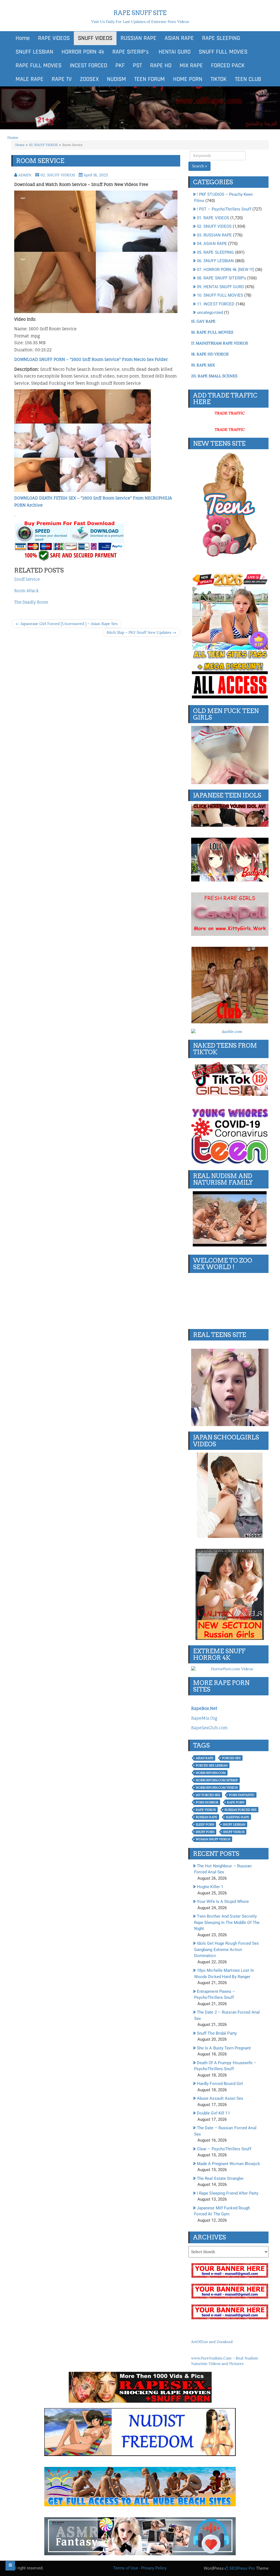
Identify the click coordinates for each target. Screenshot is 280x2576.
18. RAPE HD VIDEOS (210, 354)
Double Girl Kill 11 (213, 2113)
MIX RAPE (191, 66)
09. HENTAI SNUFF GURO (220, 287)
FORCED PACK (228, 66)
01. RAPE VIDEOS (213, 218)
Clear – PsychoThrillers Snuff (224, 2149)
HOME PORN (188, 79)
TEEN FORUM (150, 79)
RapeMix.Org (204, 1718)
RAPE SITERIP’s (131, 52)
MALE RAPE (30, 79)
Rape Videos (206, 1810)
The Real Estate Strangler (220, 2178)
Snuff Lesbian (234, 1824)
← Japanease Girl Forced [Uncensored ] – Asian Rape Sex (67, 624)
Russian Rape (206, 1817)
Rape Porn (236, 1802)
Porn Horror (207, 1802)
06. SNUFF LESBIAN (215, 261)
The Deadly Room (31, 602)
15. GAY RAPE (203, 321)
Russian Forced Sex (240, 1810)
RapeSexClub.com (209, 1728)
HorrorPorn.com (211, 1773)
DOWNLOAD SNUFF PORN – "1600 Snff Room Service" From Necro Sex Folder (91, 359)
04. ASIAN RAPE (212, 244)
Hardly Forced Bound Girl (220, 2084)
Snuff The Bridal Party (217, 2033)
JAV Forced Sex (208, 1795)
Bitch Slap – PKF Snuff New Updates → (141, 632)
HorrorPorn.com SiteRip (217, 1780)
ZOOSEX (89, 79)
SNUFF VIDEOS (95, 38)
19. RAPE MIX (203, 365)
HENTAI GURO (174, 52)
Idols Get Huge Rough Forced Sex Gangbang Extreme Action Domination (226, 1949)
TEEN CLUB (248, 79)
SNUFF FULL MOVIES (223, 52)
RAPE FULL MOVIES (39, 66)
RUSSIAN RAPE (138, 38)
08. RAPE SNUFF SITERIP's (221, 278)
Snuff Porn (205, 1832)
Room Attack (26, 591)
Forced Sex (231, 1758)
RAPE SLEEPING (221, 38)
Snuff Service (27, 579)
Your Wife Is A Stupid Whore (223, 1902)
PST (137, 66)
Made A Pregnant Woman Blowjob (228, 2164)
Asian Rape (205, 1758)
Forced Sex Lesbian (212, 1765)
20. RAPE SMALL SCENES (214, 376)
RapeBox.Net (204, 1708)
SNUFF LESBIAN (34, 52)
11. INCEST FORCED (216, 304)
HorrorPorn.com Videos (217, 1788)
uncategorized (210, 312)
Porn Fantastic (242, 1795)
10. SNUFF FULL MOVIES (220, 295)
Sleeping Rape (237, 1817)
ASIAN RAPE (179, 38)
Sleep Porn (205, 1824)
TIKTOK (219, 79)
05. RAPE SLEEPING (215, 252)
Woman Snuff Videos (213, 1839)
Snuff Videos (234, 1832)
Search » (199, 166)
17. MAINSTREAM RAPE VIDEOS (220, 343)
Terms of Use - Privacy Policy (140, 2568)
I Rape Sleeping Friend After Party (228, 2193)
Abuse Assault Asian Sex (220, 2098)
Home (23, 38)
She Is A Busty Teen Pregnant (224, 2048)
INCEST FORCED (88, 66)
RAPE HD (161, 66)
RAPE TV (62, 79)
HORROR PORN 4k (83, 52)
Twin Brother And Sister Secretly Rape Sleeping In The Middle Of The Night (227, 1922)
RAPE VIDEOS (54, 38)
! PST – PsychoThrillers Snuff (224, 209)
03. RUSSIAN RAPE (215, 235)
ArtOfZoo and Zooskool (212, 2342)
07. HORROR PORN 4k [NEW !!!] (225, 270)
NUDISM (116, 79)
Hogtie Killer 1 (210, 1887)
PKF (120, 66)
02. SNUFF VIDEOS (43, 145)
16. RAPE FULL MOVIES (212, 332)
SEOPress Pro (242, 2568)
